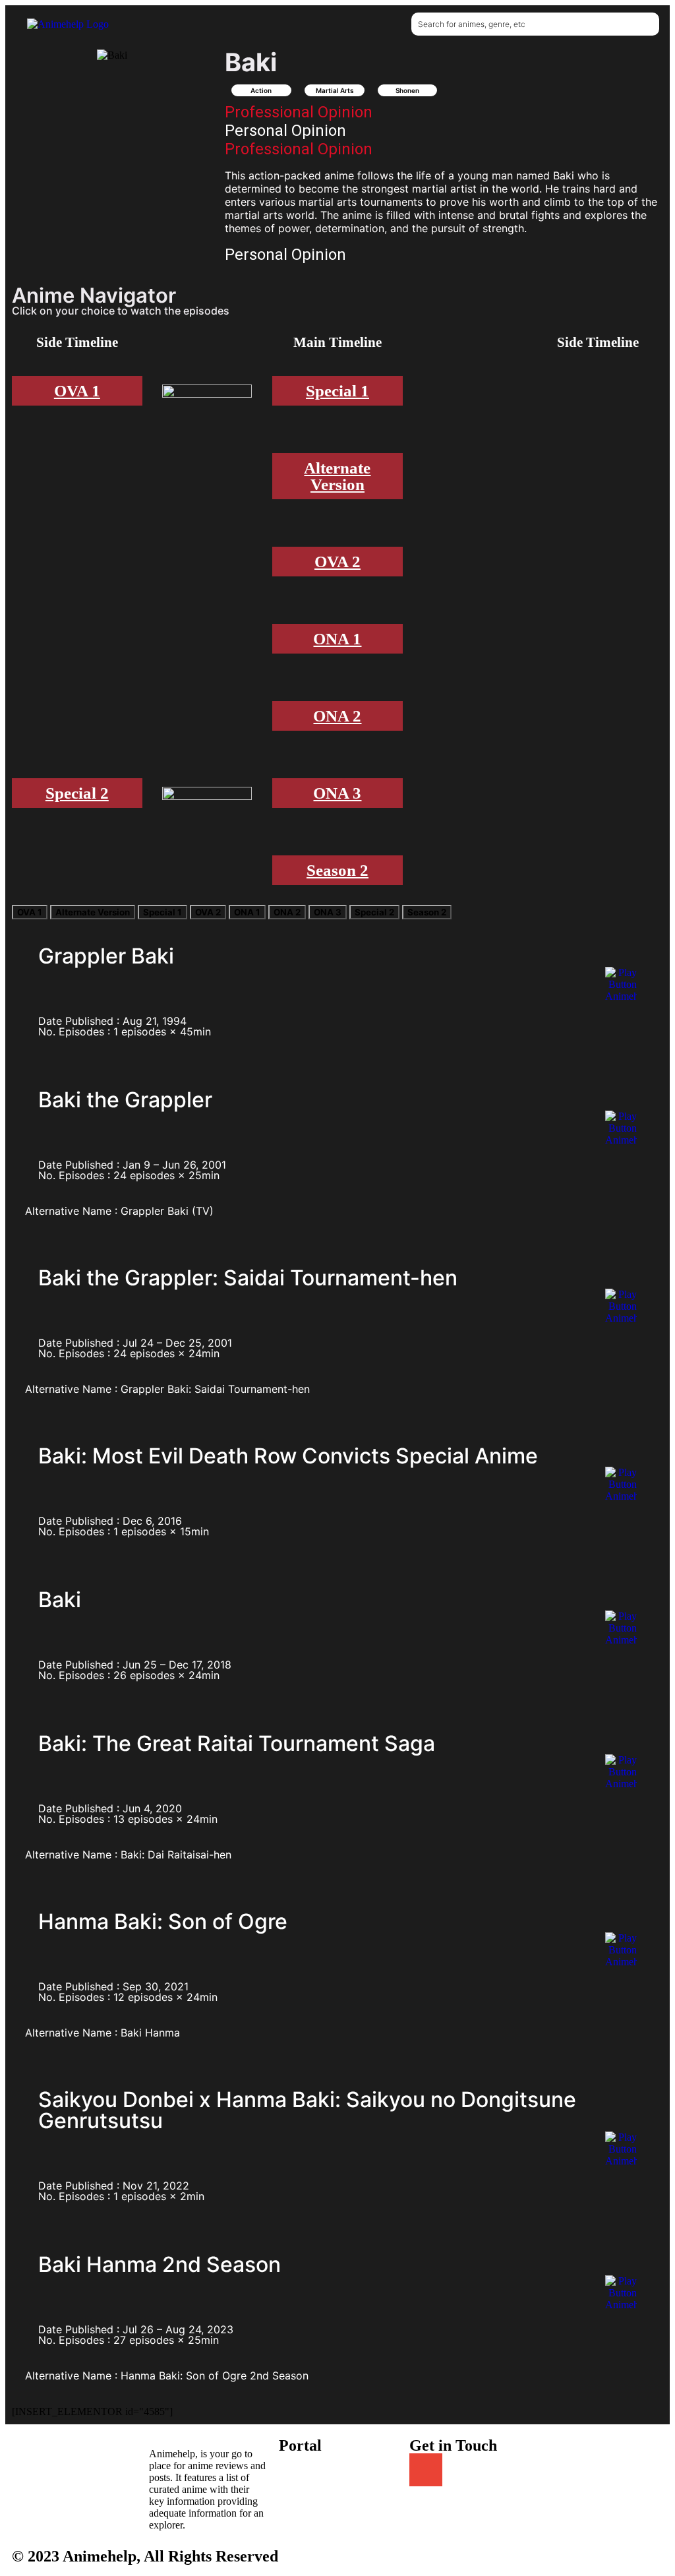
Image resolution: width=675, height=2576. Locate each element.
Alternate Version (337, 476)
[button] (266, 24)
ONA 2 (337, 716)
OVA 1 (77, 391)
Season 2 (337, 870)
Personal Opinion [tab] (285, 131)
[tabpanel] (444, 202)
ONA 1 (337, 639)
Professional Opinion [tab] (299, 112)
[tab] (30, 912)
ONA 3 (337, 793)
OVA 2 (337, 562)
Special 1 (337, 391)
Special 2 (77, 793)
